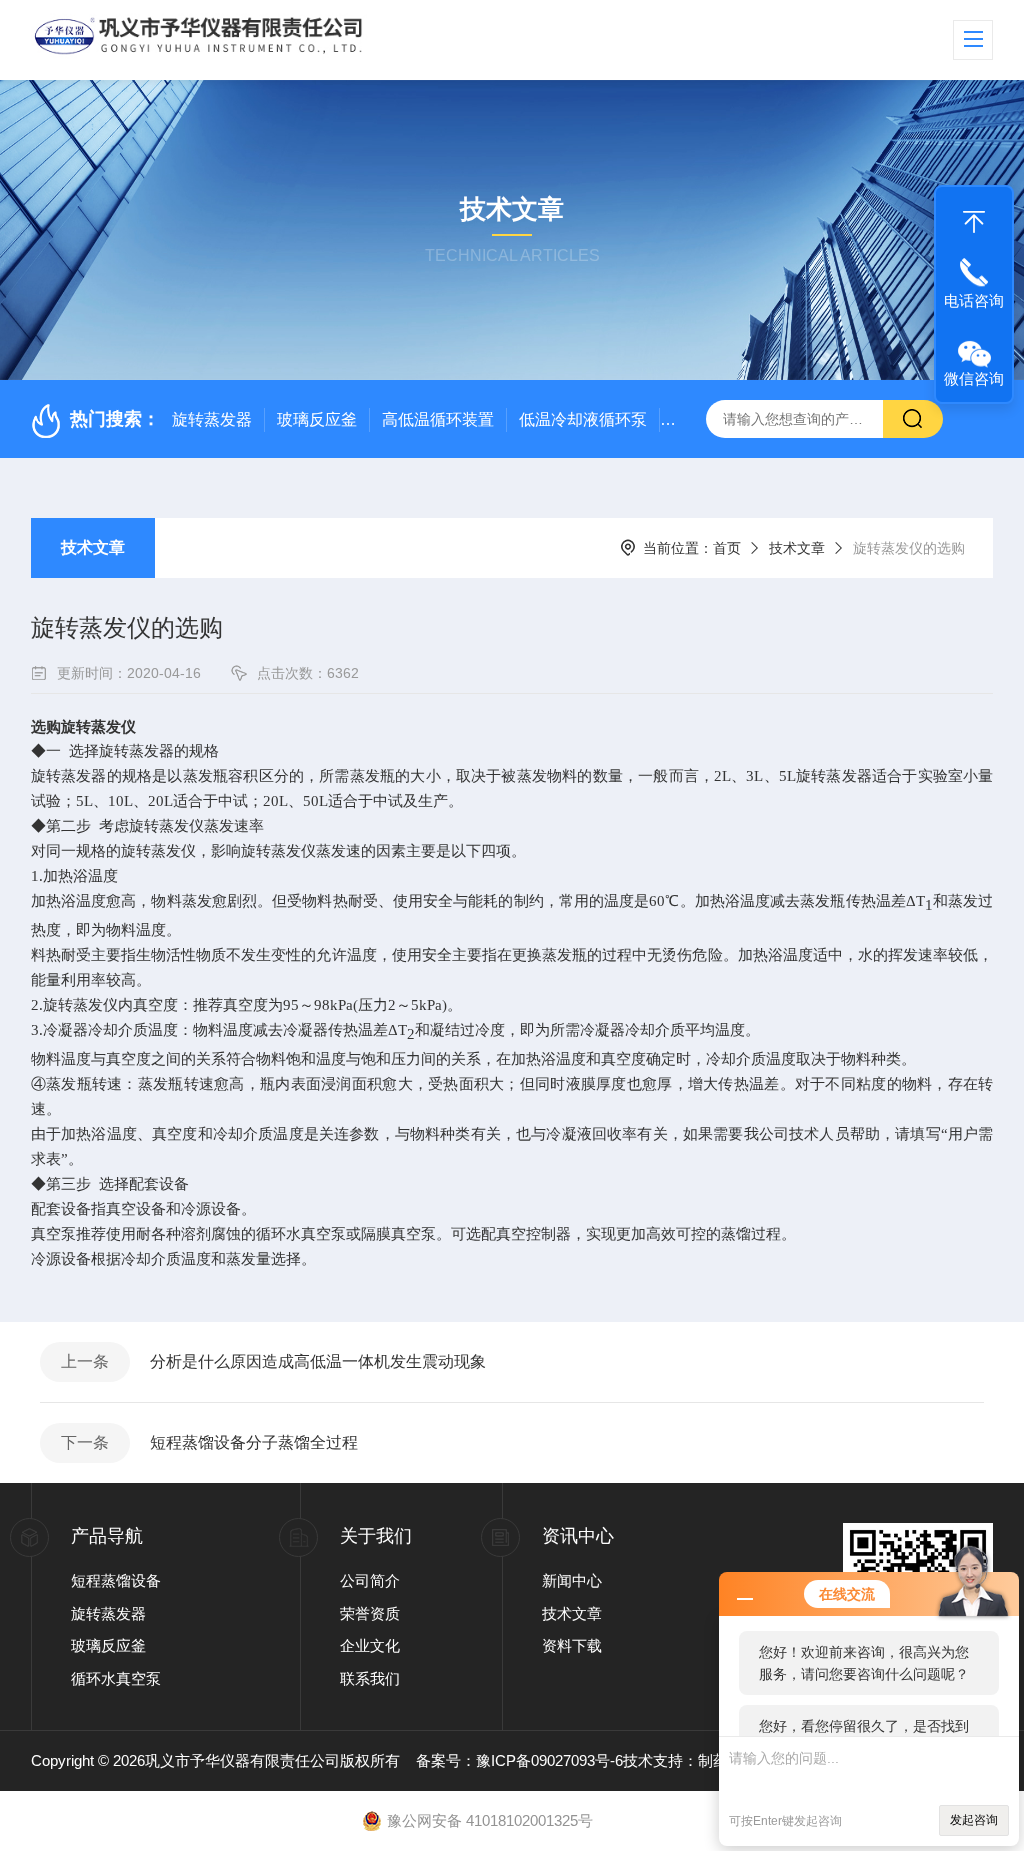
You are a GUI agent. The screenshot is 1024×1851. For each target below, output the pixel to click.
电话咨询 (974, 300)
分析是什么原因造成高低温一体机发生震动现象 (318, 1361)
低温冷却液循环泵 (583, 419)
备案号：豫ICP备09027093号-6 (519, 1760)
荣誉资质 (370, 1613)
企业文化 (370, 1645)
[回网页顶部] (974, 217)
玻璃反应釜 (317, 419)
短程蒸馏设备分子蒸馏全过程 (254, 1442)
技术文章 (93, 547)
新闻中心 (572, 1580)
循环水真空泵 (116, 1678)
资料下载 (572, 1645)
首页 (727, 548)
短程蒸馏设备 (116, 1580)
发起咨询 (974, 1820)
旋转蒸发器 (212, 419)
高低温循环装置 (438, 419)
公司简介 (370, 1580)
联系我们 (370, 1678)
